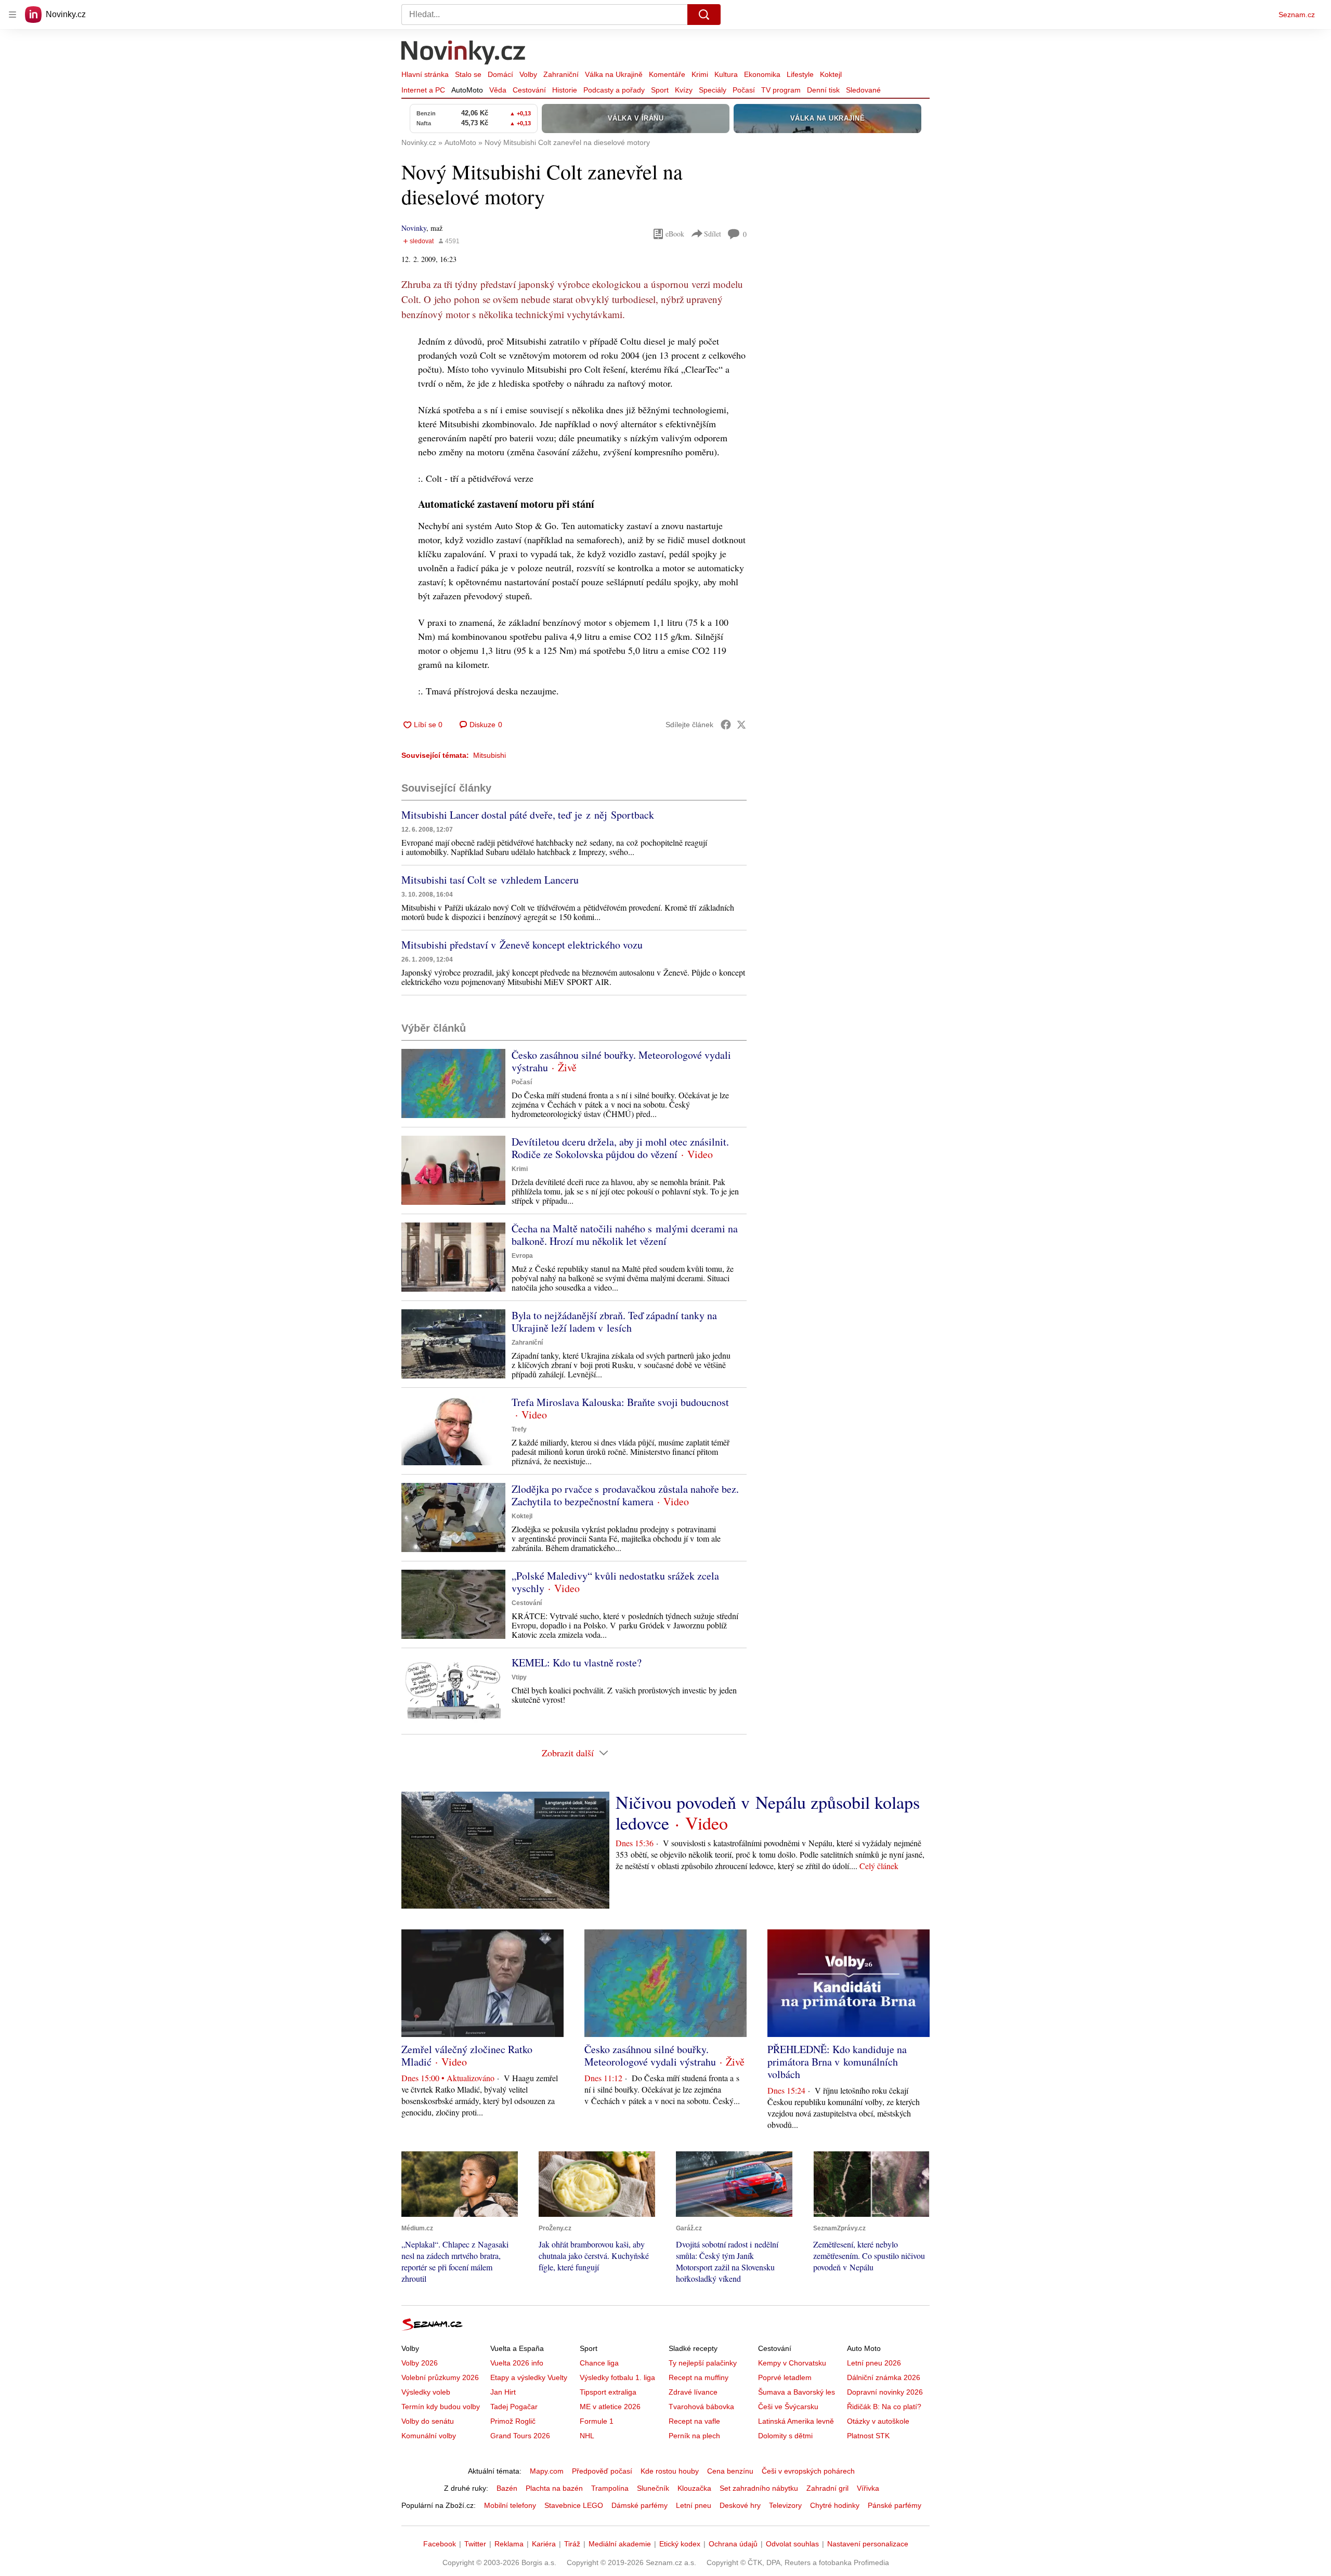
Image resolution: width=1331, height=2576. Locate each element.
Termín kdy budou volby (441, 2407)
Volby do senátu (428, 2421)
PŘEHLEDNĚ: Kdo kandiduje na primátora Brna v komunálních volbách (837, 2062)
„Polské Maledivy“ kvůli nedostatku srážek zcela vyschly (615, 1582)
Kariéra (544, 2544)
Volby (528, 74)
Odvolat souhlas (792, 2544)
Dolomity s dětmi (785, 2436)
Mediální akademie (620, 2544)
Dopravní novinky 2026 (885, 2392)
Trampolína (610, 2488)
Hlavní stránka (425, 74)
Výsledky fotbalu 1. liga (617, 2377)
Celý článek (879, 1866)
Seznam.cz (1297, 15)
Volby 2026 (420, 2363)
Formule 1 (597, 2421)
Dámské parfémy (640, 2505)
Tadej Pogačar (514, 2407)
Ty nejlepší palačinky (703, 2363)
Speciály (713, 90)
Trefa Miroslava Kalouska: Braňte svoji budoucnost (620, 1402)
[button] (453, 1083)
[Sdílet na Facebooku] (726, 725)
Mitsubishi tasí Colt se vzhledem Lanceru (490, 880)
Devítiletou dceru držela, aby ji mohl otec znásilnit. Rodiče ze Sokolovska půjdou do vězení (620, 1148)
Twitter (475, 2544)
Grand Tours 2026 (520, 2436)
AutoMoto (467, 90)
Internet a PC (423, 90)
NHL (587, 2436)
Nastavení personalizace (868, 2544)
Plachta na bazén (554, 2488)
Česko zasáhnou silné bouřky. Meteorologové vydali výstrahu (621, 1061)
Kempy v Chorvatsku (792, 2363)
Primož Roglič (513, 2421)
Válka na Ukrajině (614, 74)
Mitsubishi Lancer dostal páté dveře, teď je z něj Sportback (528, 815)
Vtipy (519, 1677)
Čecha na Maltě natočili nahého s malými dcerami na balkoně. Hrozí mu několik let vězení (625, 1235)
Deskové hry (740, 2505)
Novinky (414, 228)
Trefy (519, 1429)
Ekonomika (762, 74)
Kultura (726, 74)
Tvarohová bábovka (701, 2407)
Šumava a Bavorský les (797, 2392)
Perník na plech (694, 2436)
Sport (660, 90)
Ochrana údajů (733, 2544)
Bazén (507, 2488)
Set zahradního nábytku (759, 2488)
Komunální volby (429, 2436)
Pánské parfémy (895, 2505)
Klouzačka (694, 2488)
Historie (565, 90)
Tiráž (572, 2544)
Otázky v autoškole (878, 2421)
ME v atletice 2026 (610, 2407)
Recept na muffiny (699, 2377)
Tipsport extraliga (608, 2392)
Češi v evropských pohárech (808, 2471)
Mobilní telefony (510, 2505)
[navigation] (12, 15)
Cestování (529, 90)
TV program (781, 90)
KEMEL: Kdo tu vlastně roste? (577, 1662)
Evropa (522, 1256)
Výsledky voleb (426, 2392)
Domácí (500, 74)
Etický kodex (680, 2544)
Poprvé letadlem (785, 2377)
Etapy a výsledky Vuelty (529, 2377)
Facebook (440, 2544)
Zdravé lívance (693, 2392)
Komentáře (667, 74)
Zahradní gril (827, 2488)
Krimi (700, 74)
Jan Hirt (503, 2392)
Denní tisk (823, 90)
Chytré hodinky (835, 2505)
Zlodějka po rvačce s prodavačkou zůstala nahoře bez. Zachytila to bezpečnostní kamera (625, 1495)
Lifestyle (800, 74)
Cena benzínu (730, 2471)
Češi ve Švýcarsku (788, 2407)
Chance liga (599, 2363)
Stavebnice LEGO (574, 2505)
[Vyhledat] (704, 15)
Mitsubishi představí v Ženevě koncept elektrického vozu (522, 945)
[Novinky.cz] (464, 54)
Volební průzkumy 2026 (440, 2377)
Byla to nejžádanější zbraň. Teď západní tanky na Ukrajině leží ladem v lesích (614, 1322)
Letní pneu (694, 2505)
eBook (675, 234)
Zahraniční (561, 74)
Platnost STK (868, 2436)
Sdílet (713, 234)
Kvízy (684, 90)
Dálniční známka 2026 (884, 2377)
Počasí (744, 90)
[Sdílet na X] (741, 725)
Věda (498, 90)
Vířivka (868, 2488)
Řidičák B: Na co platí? (884, 2407)
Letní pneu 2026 (874, 2363)
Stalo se (468, 74)
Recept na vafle (694, 2421)
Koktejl (831, 74)
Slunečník (653, 2488)
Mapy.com (547, 2471)
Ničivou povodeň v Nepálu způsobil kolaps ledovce (768, 1812)
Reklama (509, 2544)
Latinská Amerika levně (796, 2421)
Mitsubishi (490, 755)
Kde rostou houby (670, 2471)
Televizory (785, 2505)
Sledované (863, 90)
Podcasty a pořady (614, 90)
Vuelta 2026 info (517, 2363)
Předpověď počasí (602, 2471)
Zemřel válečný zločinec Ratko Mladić (467, 2055)
